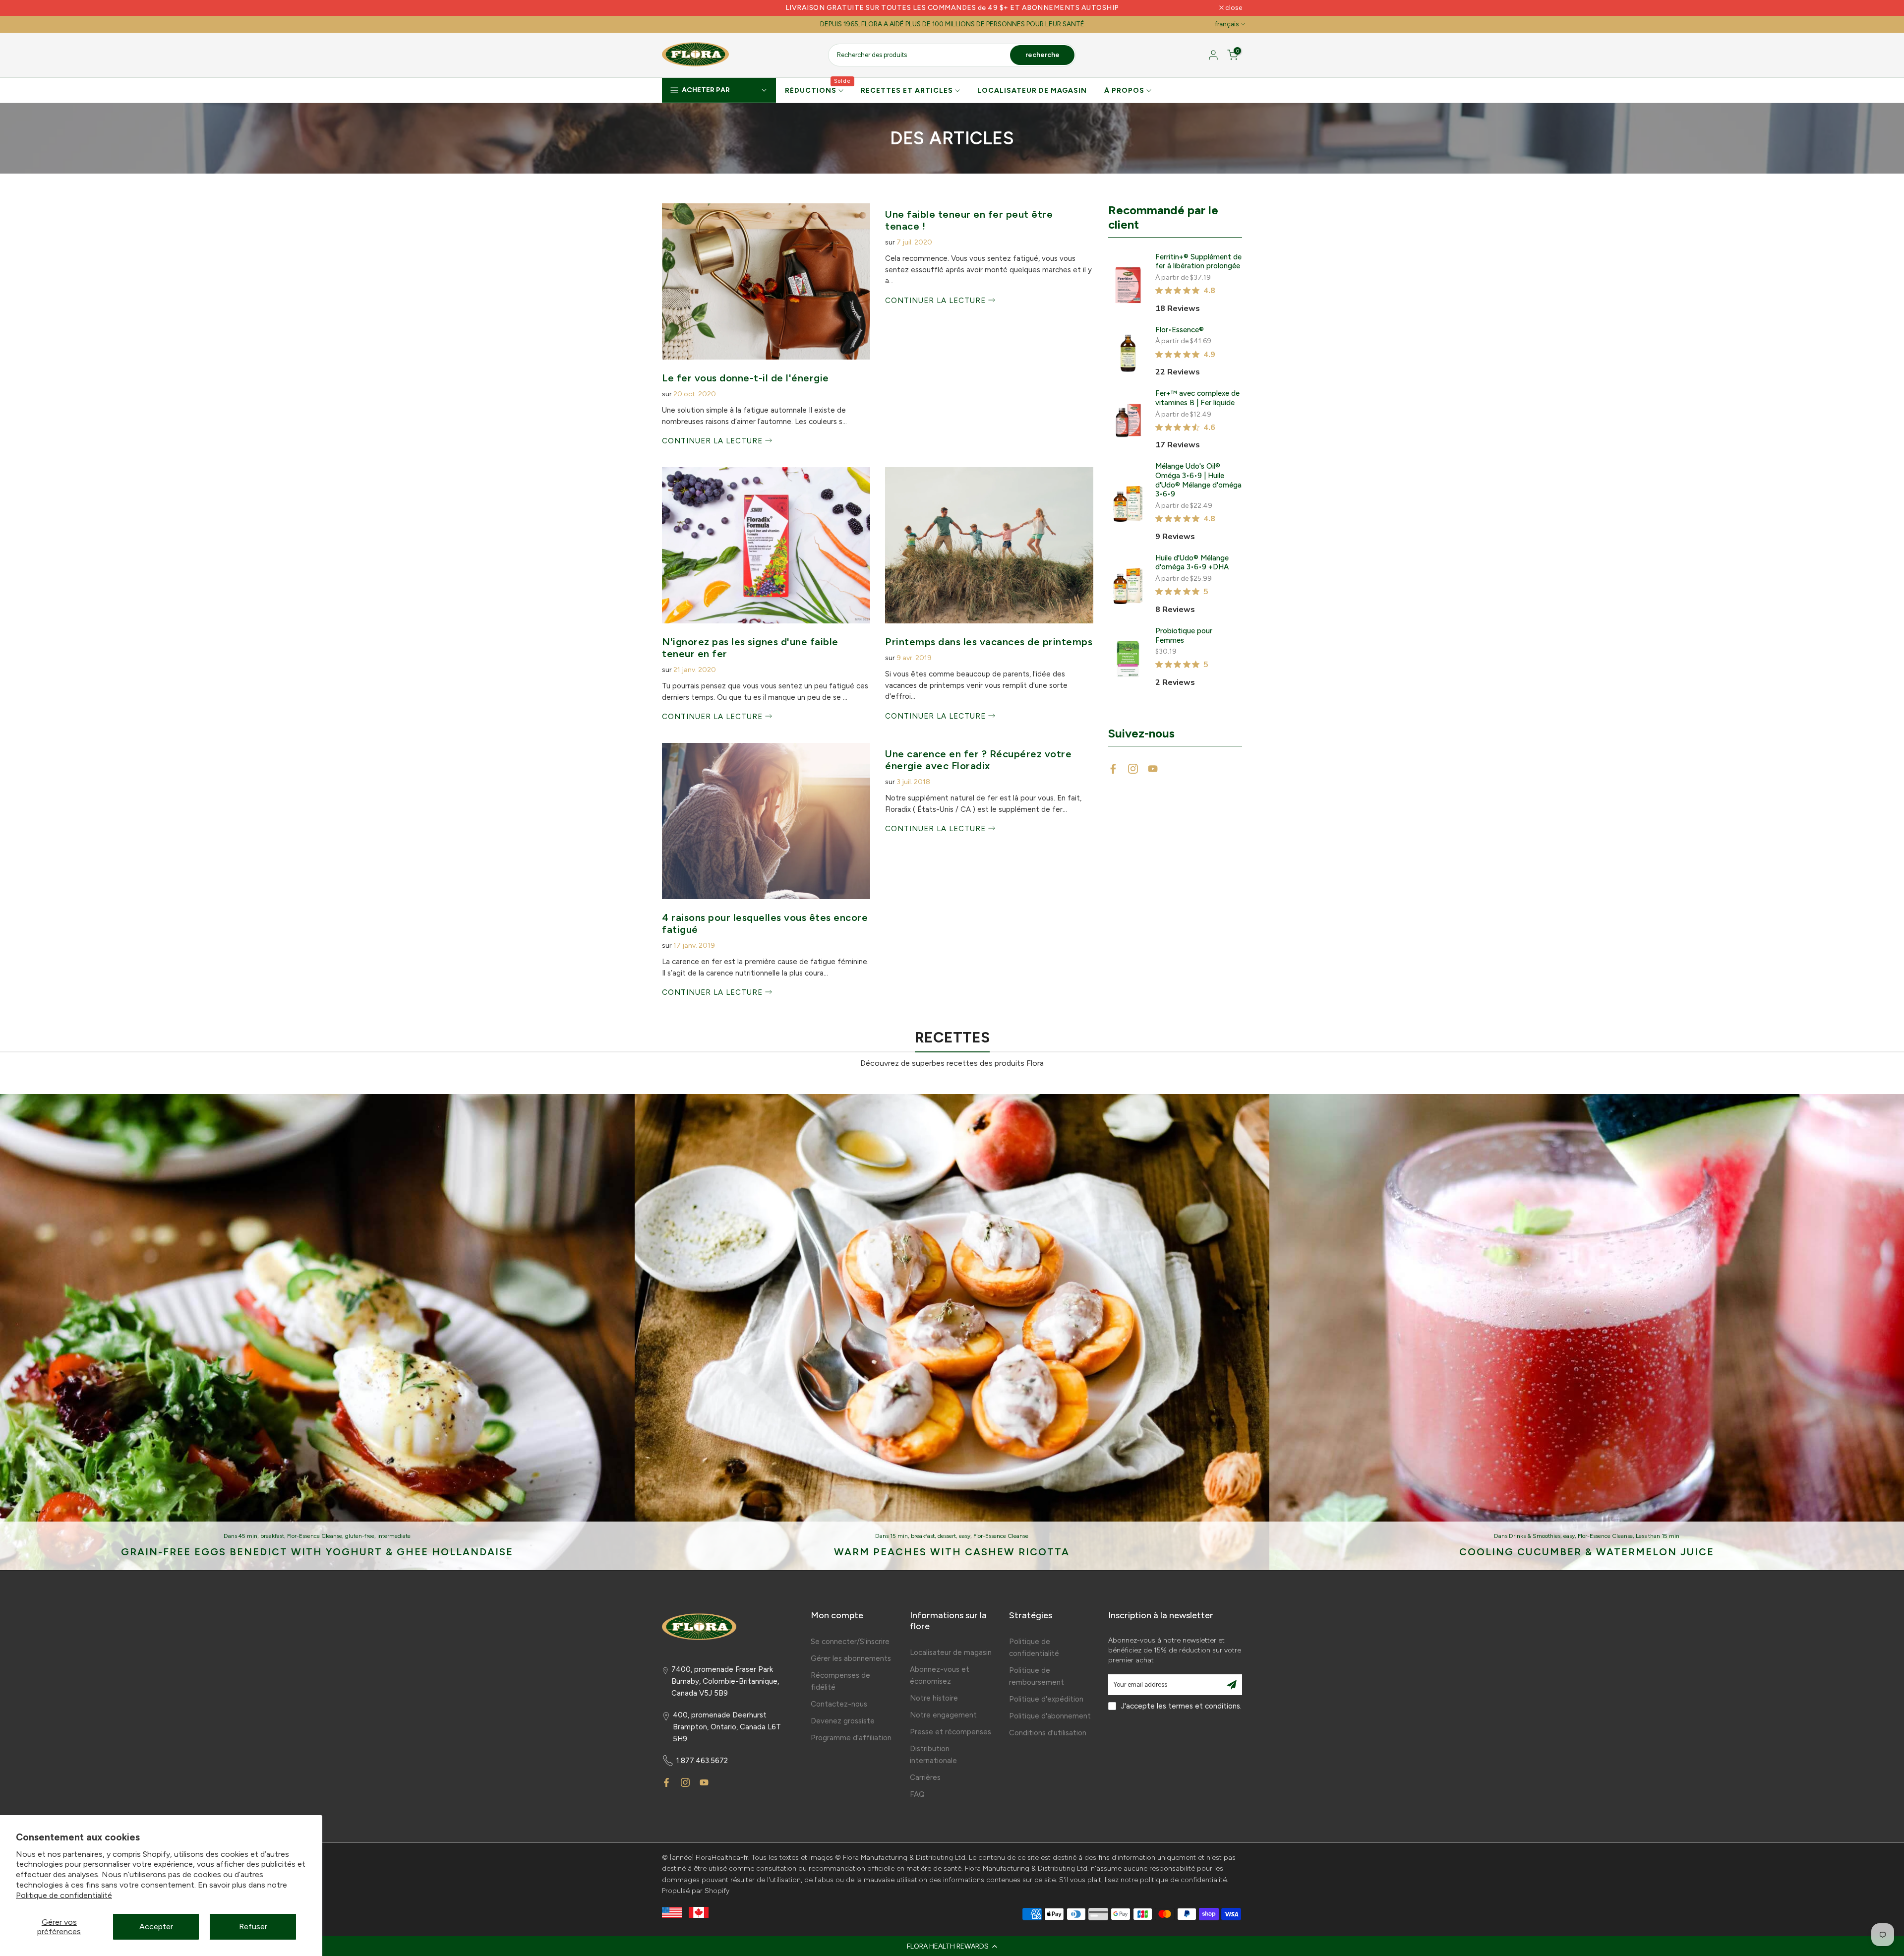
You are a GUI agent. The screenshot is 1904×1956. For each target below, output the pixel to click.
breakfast (272, 1536)
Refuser (253, 1926)
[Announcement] (952, 8)
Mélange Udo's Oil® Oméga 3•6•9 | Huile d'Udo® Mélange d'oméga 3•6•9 (1198, 480)
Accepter (156, 1926)
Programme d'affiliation (851, 1738)
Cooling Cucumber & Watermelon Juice (1587, 1552)
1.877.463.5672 (702, 1761)
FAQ (917, 1794)
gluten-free (360, 1536)
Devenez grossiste (843, 1721)
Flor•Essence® (1180, 330)
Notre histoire (934, 1698)
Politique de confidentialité (64, 1895)
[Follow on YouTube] (1153, 769)
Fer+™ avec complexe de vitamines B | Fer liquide (1197, 398)
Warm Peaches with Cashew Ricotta (952, 1552)
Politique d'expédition (1046, 1699)
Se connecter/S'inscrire (850, 1642)
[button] (952, 1946)
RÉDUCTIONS (818, 90)
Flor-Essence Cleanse (315, 1536)
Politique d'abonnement (1050, 1716)
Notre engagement (943, 1715)
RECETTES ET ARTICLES (907, 91)
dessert (947, 1536)
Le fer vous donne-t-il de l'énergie (745, 378)
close (676, 8)
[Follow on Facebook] (1113, 769)
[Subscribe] (1232, 1685)
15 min (899, 1536)
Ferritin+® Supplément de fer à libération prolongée (1198, 262)
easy (965, 1536)
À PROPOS (1124, 91)
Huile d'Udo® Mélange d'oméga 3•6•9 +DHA (1192, 563)
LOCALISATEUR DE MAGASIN (1032, 91)
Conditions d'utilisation (1048, 1733)
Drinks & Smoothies (1535, 1536)
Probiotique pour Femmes (1184, 636)
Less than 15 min (1658, 1536)
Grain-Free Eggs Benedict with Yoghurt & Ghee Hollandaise (317, 1552)
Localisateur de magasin (951, 1652)
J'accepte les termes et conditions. (1181, 1706)
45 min (248, 1536)
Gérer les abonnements (851, 1658)
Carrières (925, 1777)
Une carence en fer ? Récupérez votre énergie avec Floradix (978, 760)
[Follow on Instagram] (1133, 769)
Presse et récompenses (951, 1732)
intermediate (394, 1536)
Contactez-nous (839, 1704)
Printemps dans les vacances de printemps (989, 642)
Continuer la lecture (714, 441)
